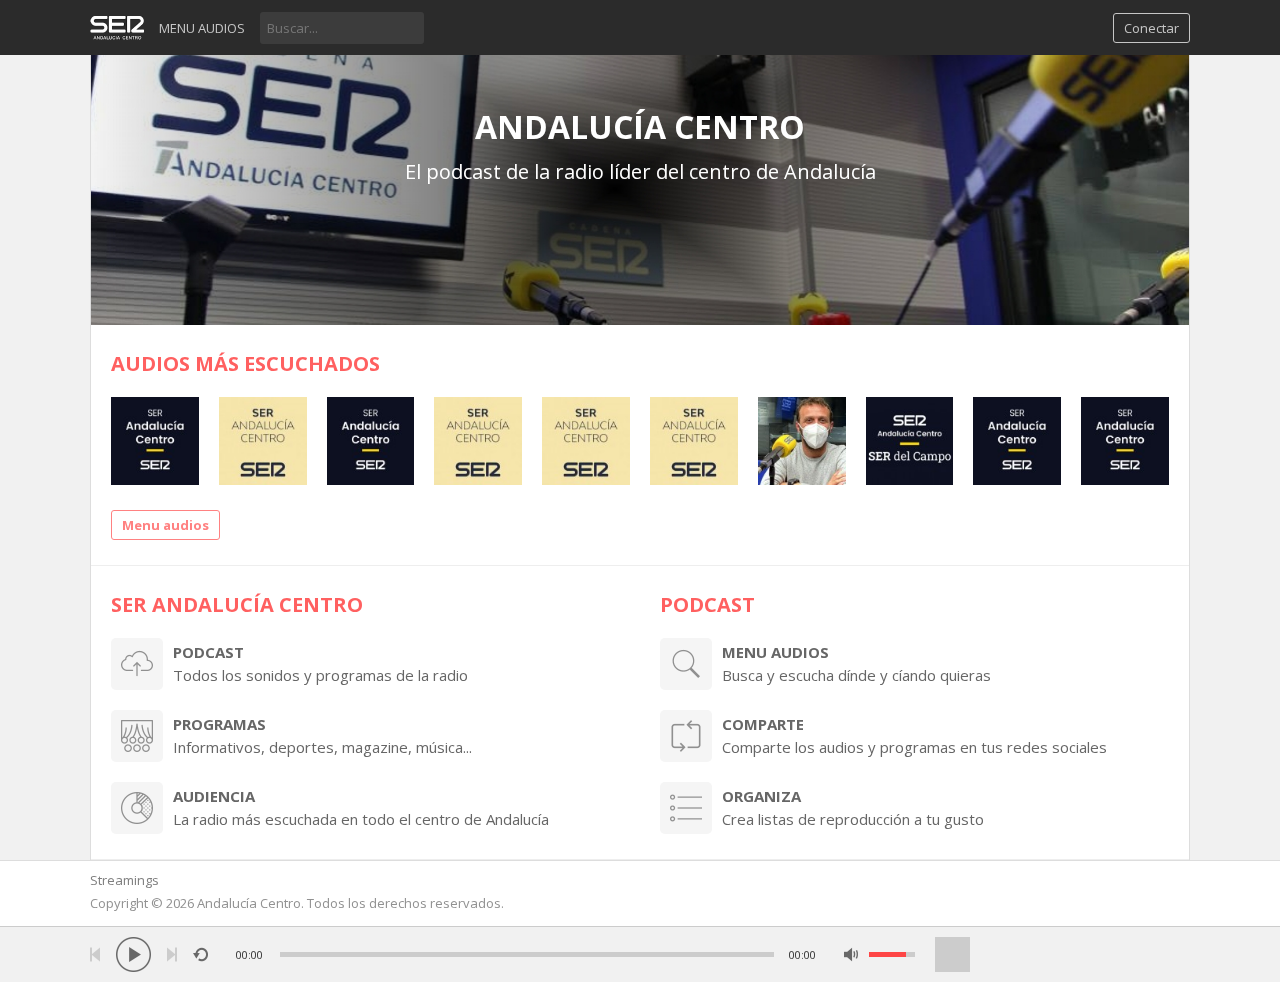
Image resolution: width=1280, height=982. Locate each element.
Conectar (1151, 28)
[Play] (133, 954)
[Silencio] (851, 954)
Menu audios (202, 28)
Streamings (124, 880)
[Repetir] (200, 954)
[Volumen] (892, 954)
